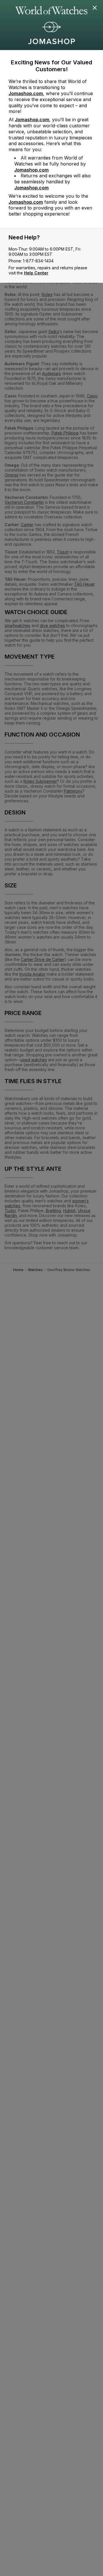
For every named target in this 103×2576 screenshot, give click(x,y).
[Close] (95, 8)
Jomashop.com (26, 93)
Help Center (36, 273)
